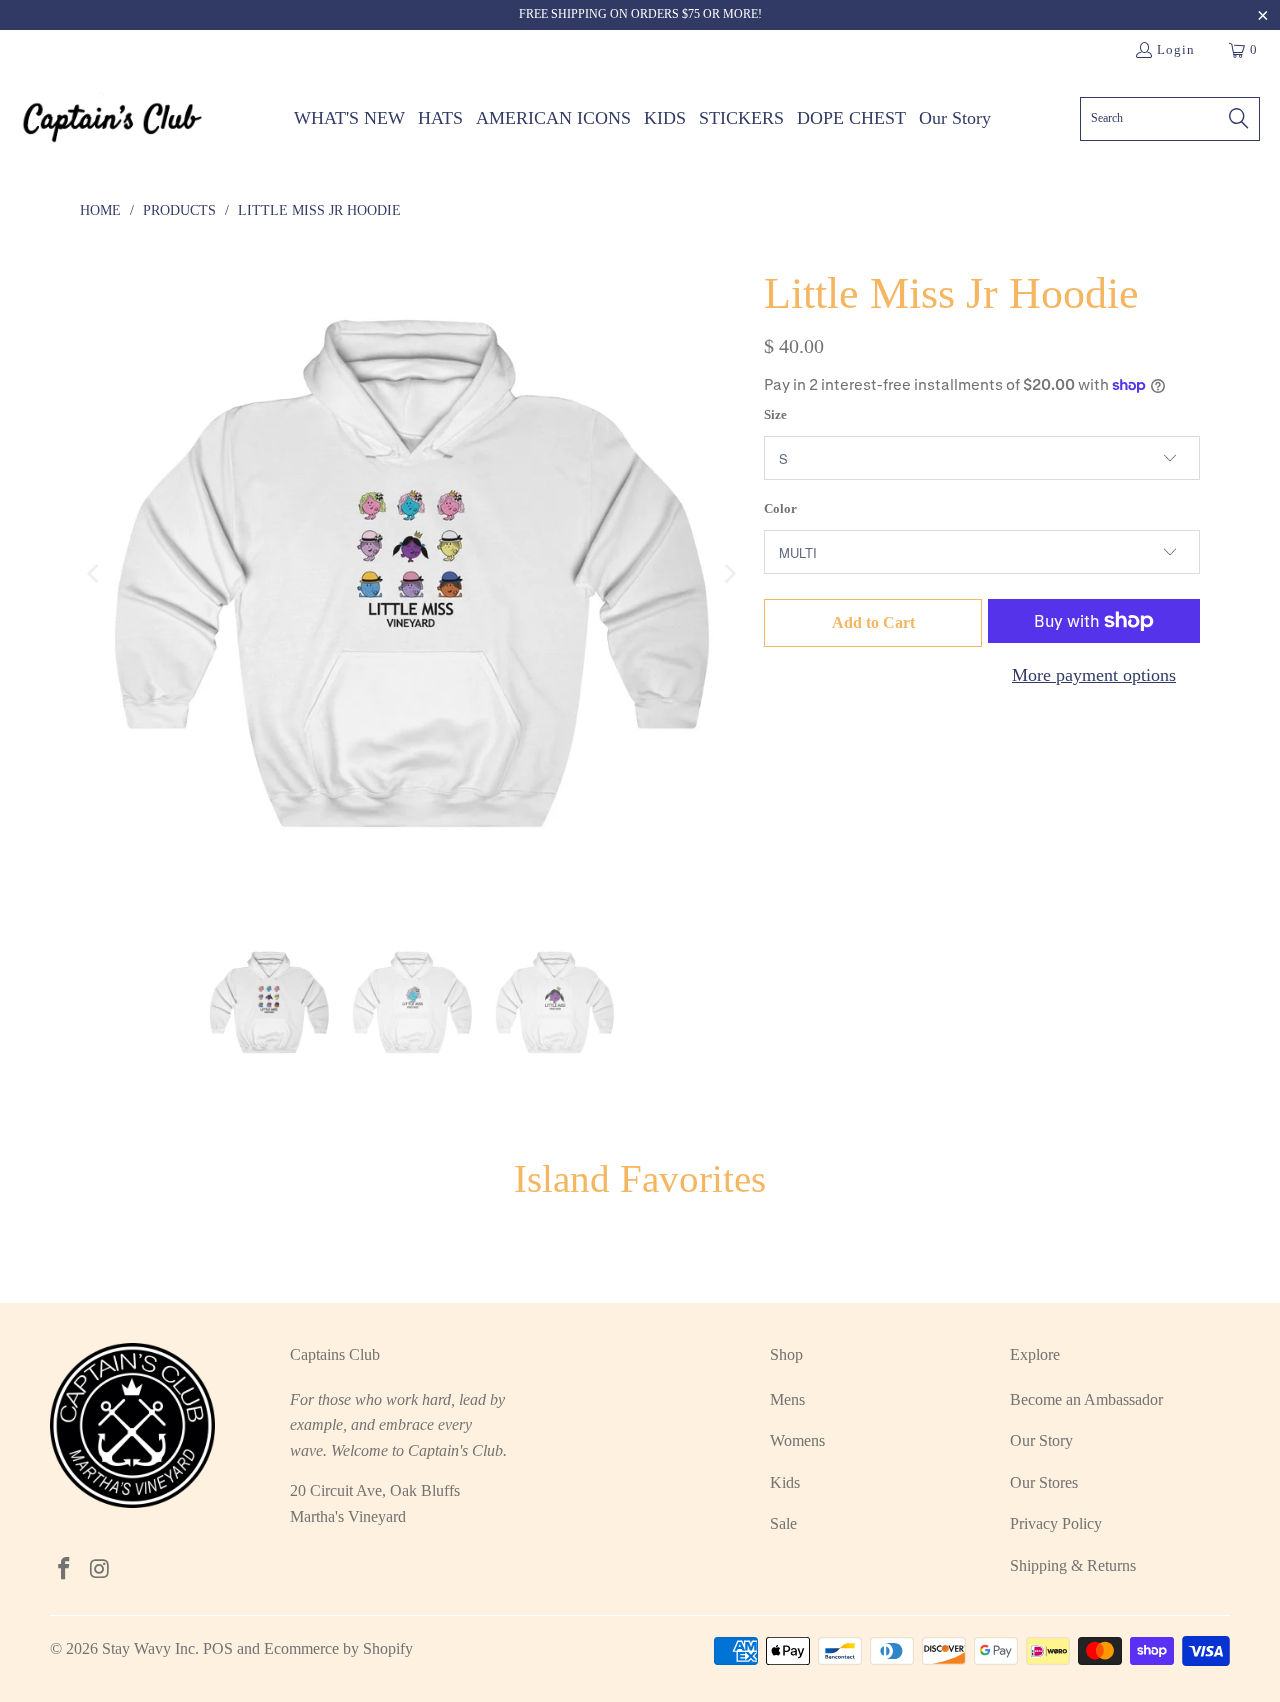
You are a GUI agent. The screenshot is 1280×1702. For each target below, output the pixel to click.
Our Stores (1044, 1482)
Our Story (1041, 1440)
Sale (783, 1523)
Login (1176, 49)
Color (780, 508)
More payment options (1094, 675)
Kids (785, 1482)
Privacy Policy (1056, 1523)
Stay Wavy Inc (148, 1648)
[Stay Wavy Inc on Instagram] (101, 1570)
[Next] (729, 574)
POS (218, 1648)
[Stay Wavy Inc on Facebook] (65, 1570)
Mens (787, 1399)
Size (775, 414)
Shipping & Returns (1073, 1565)
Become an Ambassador (1086, 1399)
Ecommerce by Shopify (338, 1648)
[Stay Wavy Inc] (112, 118)
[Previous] (95, 574)
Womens (797, 1440)
